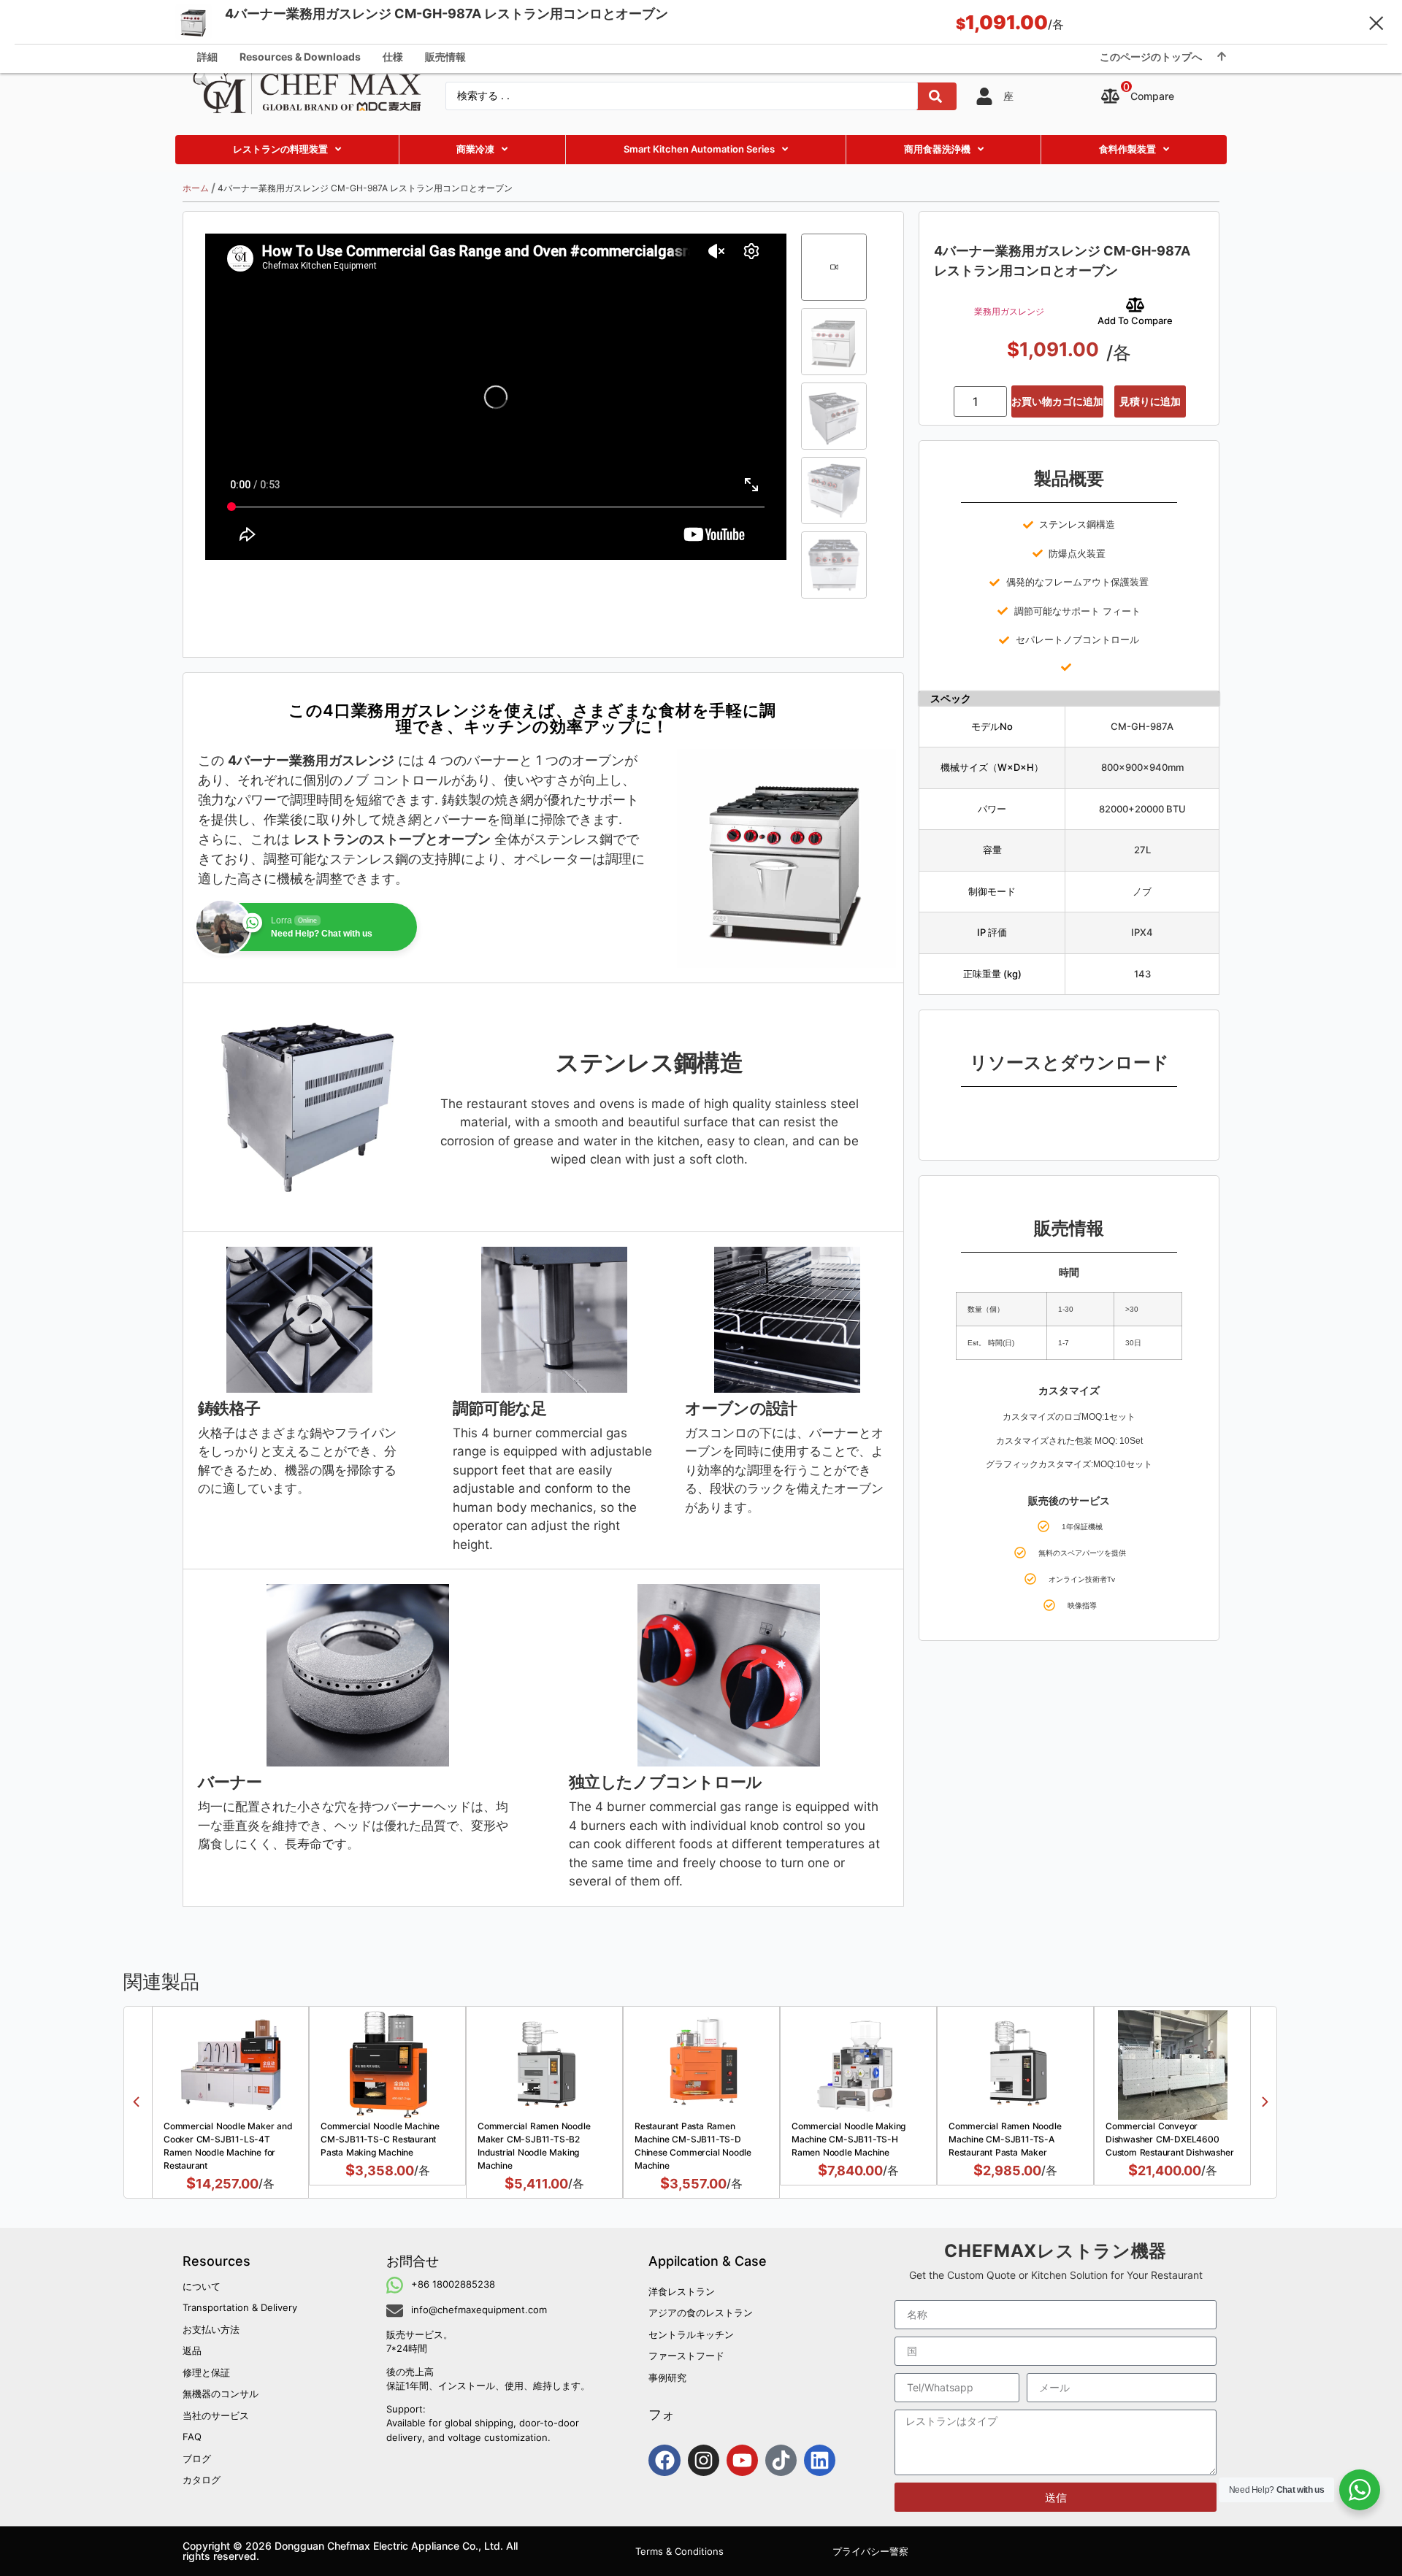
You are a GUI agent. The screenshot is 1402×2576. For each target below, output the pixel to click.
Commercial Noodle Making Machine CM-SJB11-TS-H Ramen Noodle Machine (849, 2139)
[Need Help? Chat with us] (1360, 2490)
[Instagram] (704, 2460)
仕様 (393, 57)
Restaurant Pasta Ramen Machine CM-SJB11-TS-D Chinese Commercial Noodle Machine (693, 2146)
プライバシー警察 (870, 2551)
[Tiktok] (781, 2460)
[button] (136, 2102)
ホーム (196, 188)
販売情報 (445, 57)
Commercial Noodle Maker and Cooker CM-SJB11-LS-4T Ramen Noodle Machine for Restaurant (228, 2146)
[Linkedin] (820, 2460)
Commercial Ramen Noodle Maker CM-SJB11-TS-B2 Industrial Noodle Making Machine (534, 2146)
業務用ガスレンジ (1009, 311)
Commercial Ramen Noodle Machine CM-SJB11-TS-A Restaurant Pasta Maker (1005, 2139)
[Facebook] (664, 2460)
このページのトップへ (1151, 57)
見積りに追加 (1150, 401)
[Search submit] (935, 96)
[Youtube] (742, 2460)
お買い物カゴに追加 (1057, 401)
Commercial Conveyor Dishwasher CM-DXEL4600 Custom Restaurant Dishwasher (1169, 2139)
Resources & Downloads (300, 57)
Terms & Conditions (679, 2551)
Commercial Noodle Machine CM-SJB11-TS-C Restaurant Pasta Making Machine (380, 2139)
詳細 (207, 57)
